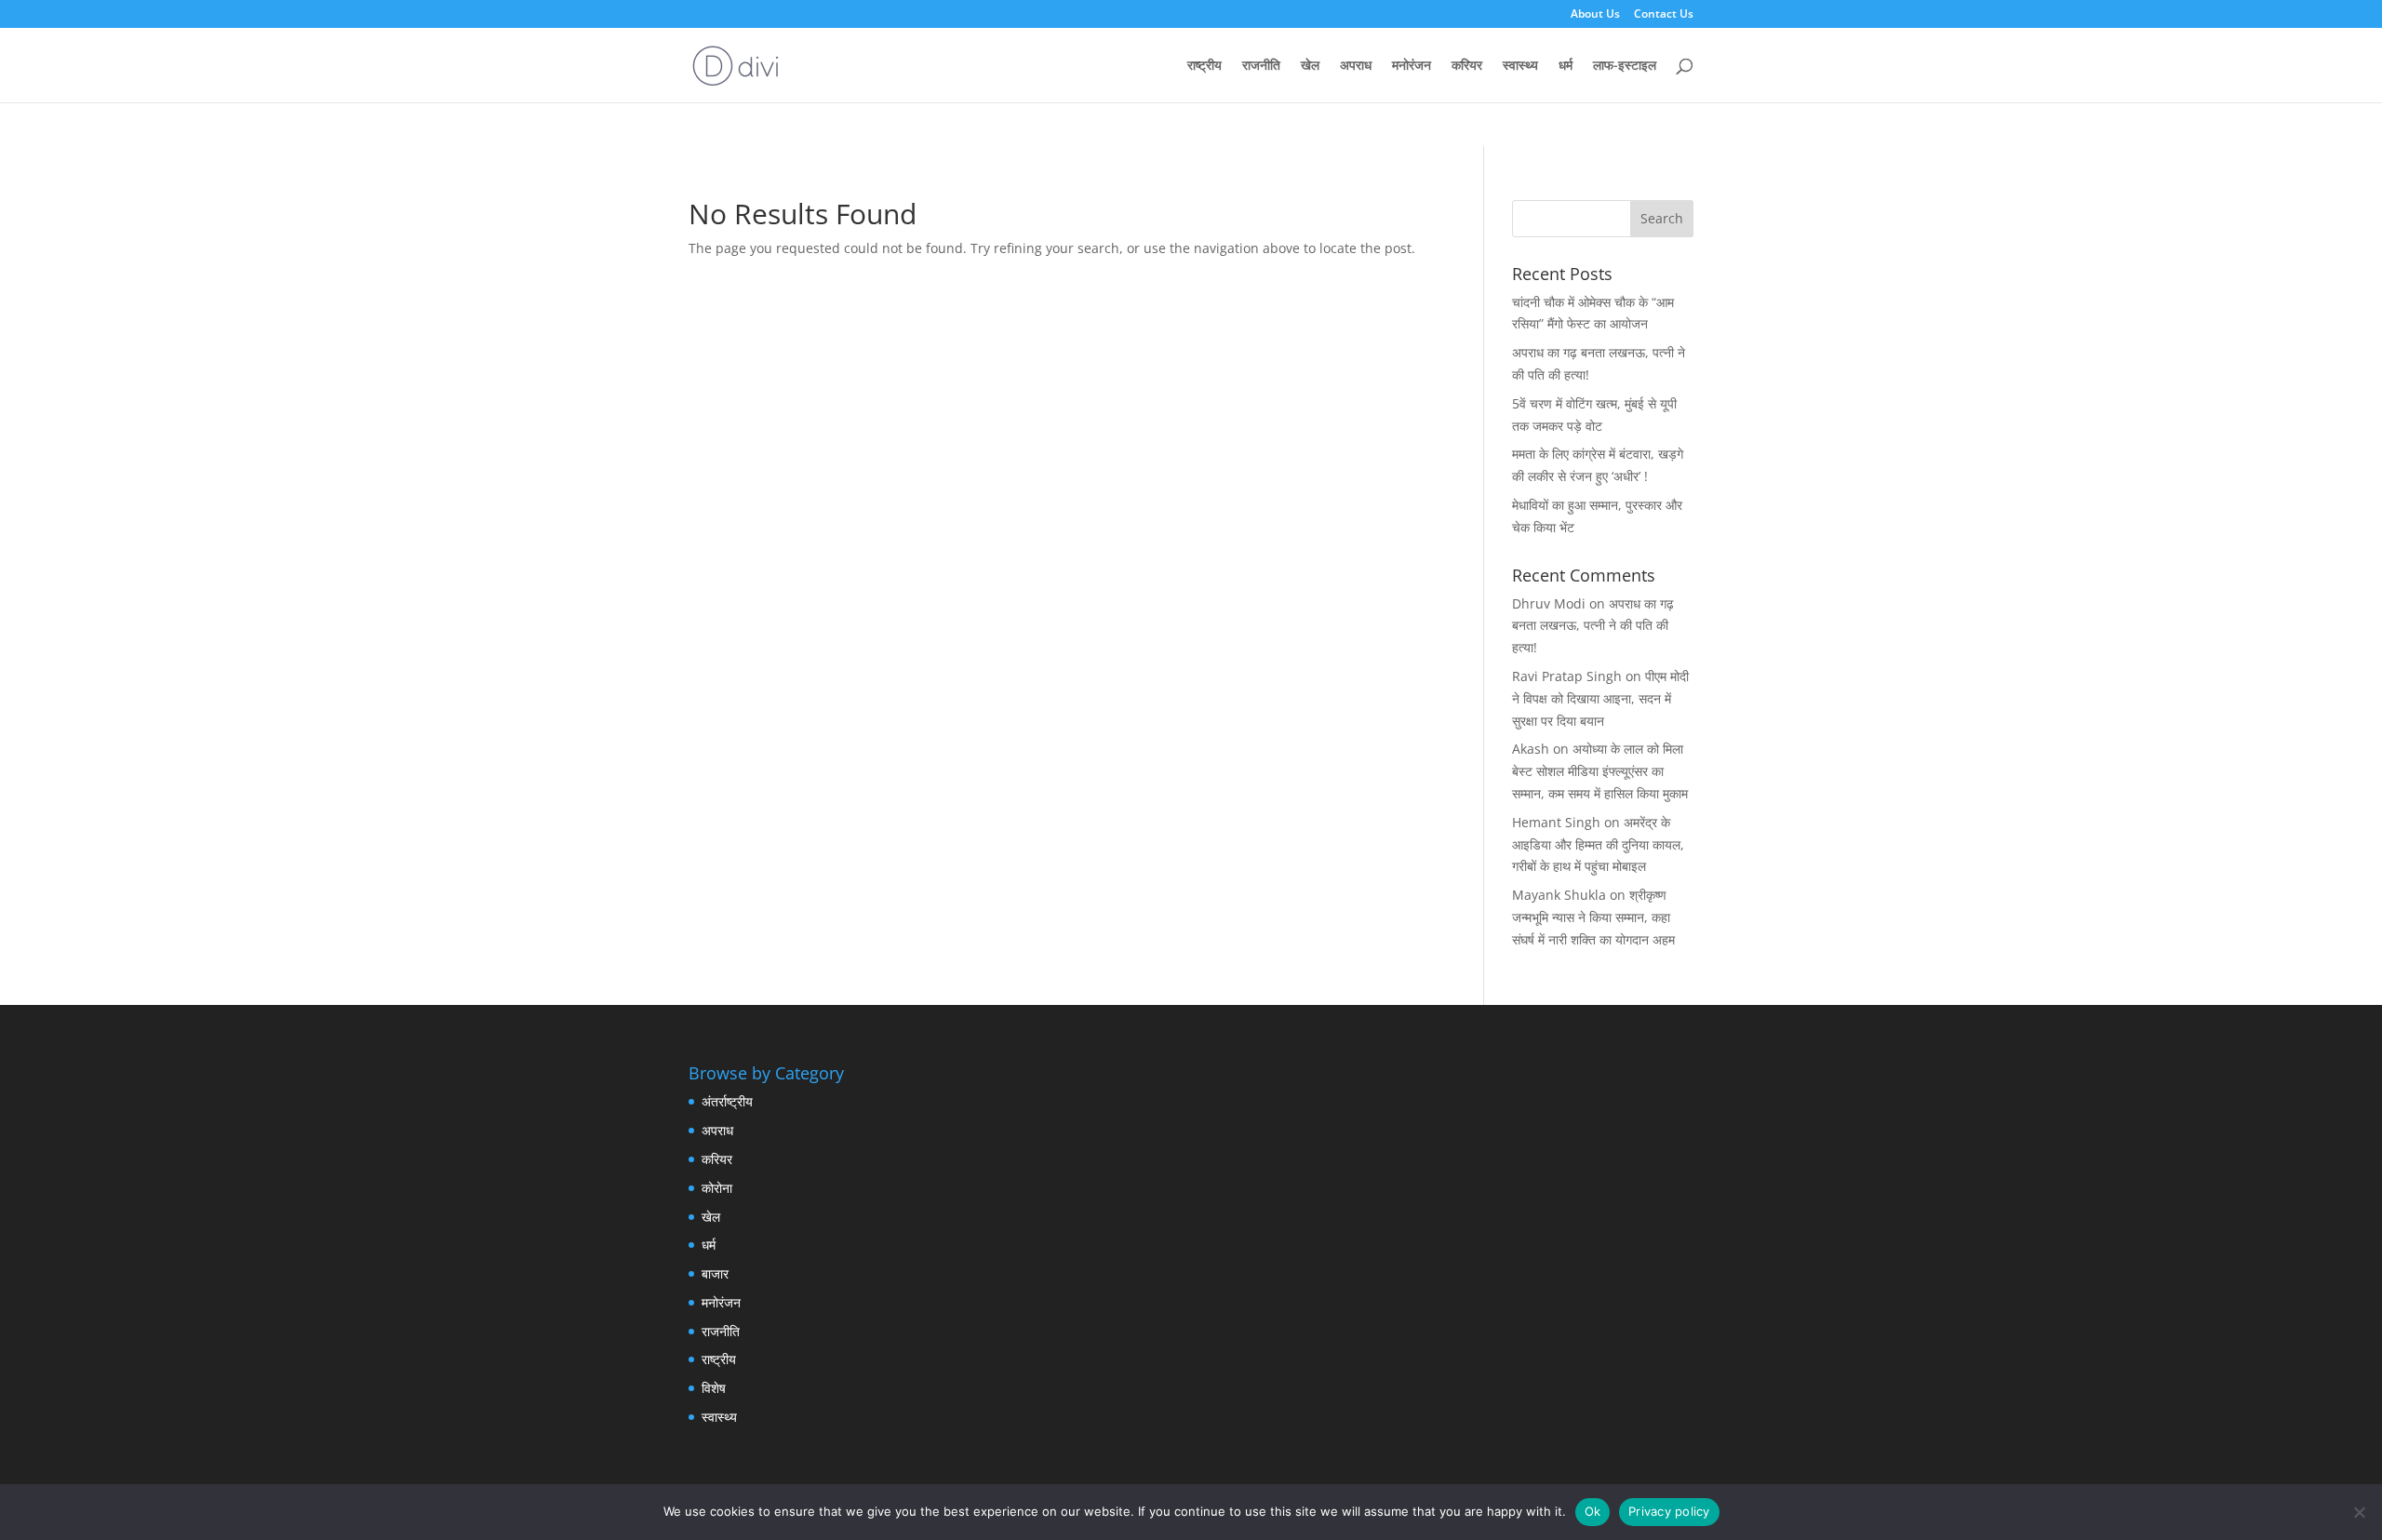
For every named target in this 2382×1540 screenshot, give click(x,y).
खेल (1310, 66)
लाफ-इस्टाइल (1625, 66)
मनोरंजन (1412, 66)
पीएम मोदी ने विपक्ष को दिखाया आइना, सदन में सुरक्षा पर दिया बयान (1600, 698)
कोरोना (717, 1188)
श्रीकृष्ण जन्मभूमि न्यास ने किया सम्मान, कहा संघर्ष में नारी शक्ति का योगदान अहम (1593, 917)
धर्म (1566, 66)
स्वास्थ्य (1520, 66)
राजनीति (1261, 66)
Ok (1593, 1511)
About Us (1595, 15)
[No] (2359, 1512)
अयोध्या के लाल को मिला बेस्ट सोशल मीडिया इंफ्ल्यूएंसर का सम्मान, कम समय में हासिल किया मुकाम (1600, 771)
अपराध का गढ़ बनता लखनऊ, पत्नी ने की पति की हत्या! (1593, 626)
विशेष (714, 1388)
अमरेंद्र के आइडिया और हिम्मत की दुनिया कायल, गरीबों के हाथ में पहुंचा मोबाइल (1598, 844)
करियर (1467, 66)
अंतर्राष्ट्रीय (727, 1101)
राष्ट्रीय (1204, 66)
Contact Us (1664, 15)
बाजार (715, 1273)
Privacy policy (1669, 1511)
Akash (1531, 749)
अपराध (1356, 66)
